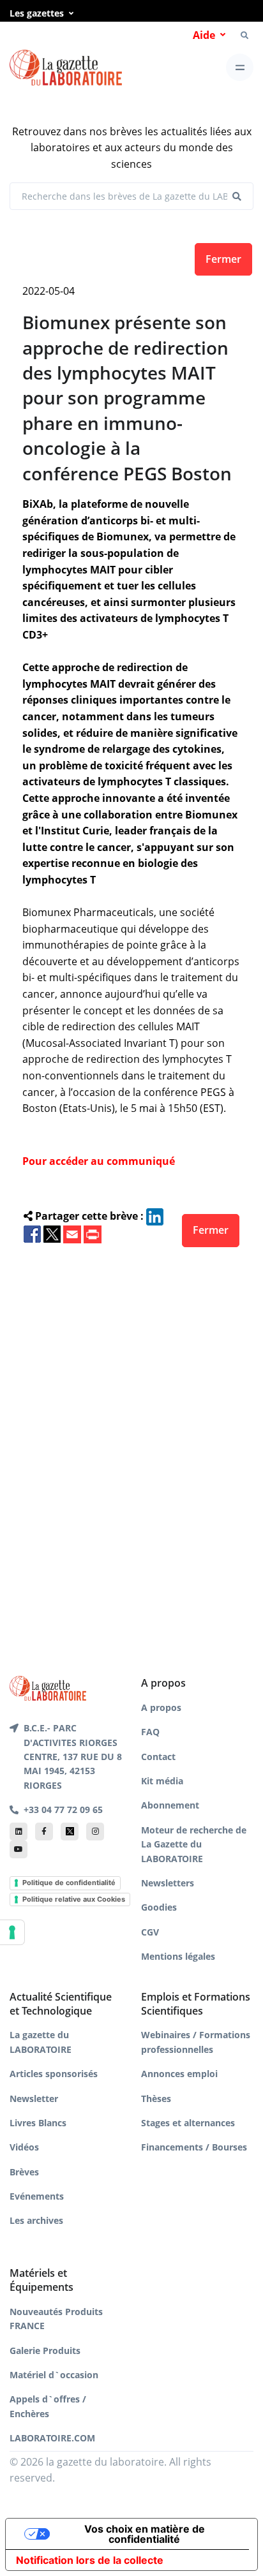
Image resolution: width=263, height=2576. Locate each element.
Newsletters (168, 1883)
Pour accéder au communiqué (99, 1161)
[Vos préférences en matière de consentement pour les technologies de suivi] (12, 1932)
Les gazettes (37, 13)
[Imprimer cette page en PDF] (93, 1233)
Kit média (162, 1781)
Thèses (156, 2099)
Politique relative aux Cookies (74, 1899)
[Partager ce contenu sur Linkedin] (155, 1216)
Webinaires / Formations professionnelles (196, 2042)
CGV (150, 1932)
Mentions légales (178, 1956)
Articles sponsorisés (54, 2074)
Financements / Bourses (194, 2147)
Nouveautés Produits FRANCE (56, 2319)
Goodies (159, 1907)
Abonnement (170, 1805)
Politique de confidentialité (69, 1883)
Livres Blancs (38, 2123)
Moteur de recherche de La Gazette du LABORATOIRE (194, 1844)
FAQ (150, 1732)
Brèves (24, 2172)
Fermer (223, 259)
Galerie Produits (45, 2350)
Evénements (37, 2196)
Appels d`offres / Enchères (48, 2406)
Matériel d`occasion (54, 2375)
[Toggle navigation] (240, 67)
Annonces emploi (179, 2074)
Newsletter (34, 2099)
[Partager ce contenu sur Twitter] (52, 1233)
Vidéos (24, 2147)
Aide (204, 35)
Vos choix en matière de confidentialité (145, 2534)
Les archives (36, 2220)
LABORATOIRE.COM (52, 2438)
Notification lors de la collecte (90, 2560)
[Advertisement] (131, 1440)
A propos (161, 1707)
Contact (158, 1757)
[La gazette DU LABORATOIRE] (48, 1687)
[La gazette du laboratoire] (66, 68)
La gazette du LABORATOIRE (41, 2042)
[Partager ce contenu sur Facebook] (32, 1233)
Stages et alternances (188, 2123)
